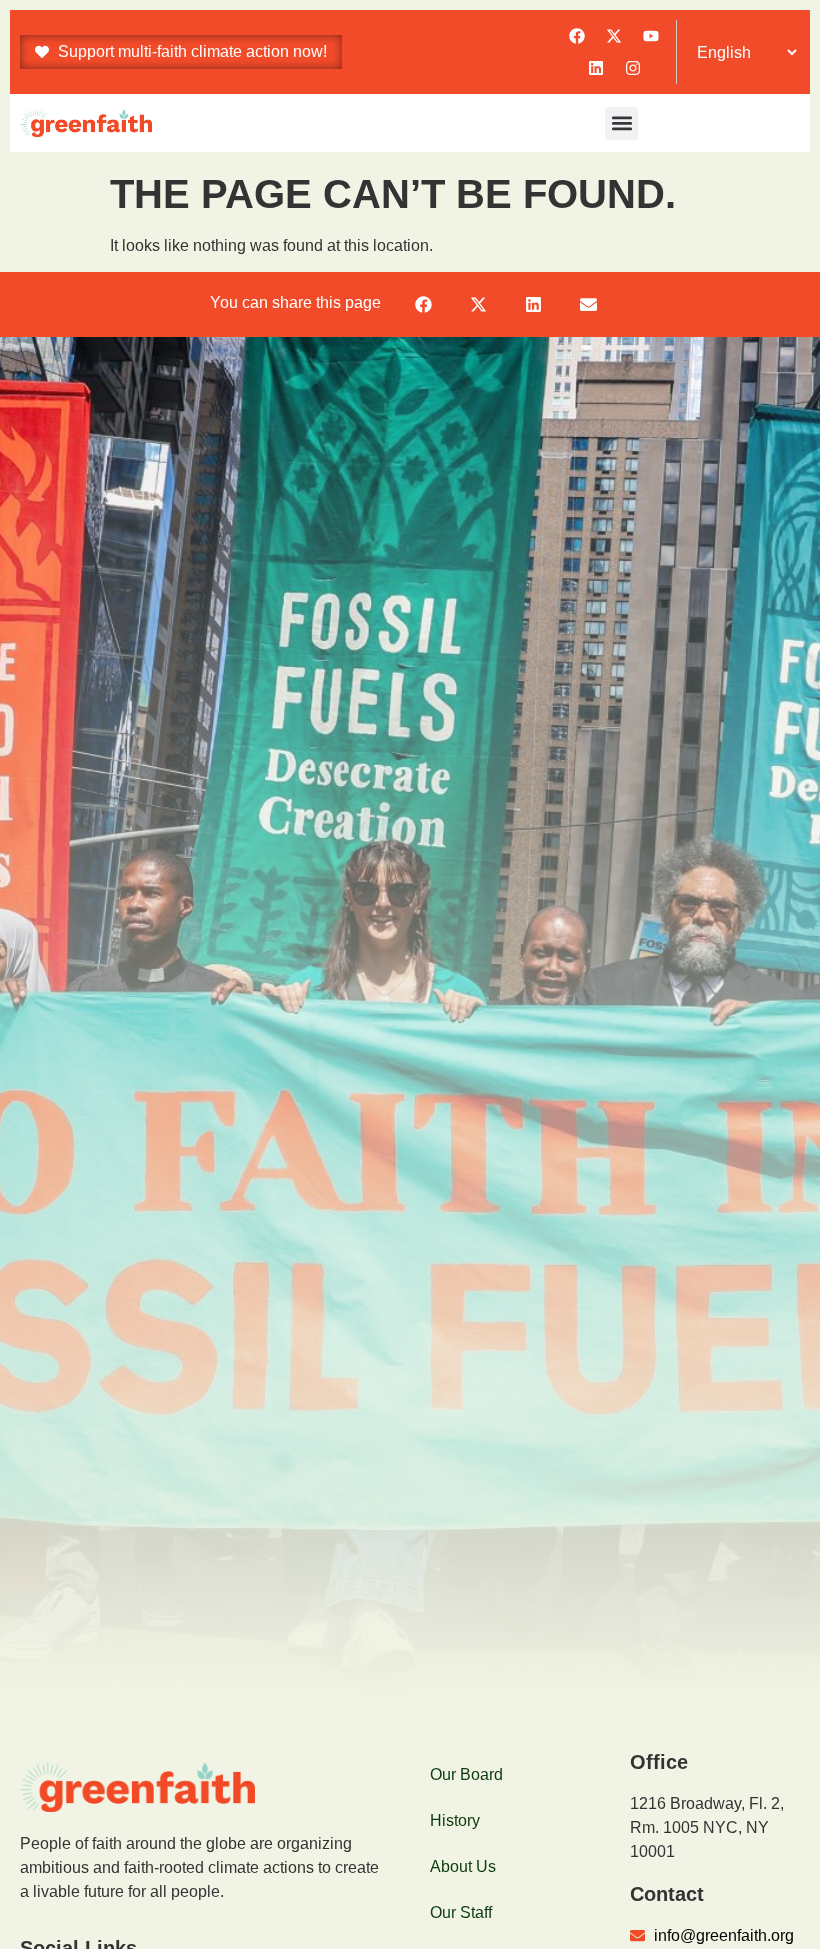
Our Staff (461, 1912)
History (455, 1820)
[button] (621, 123)
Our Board (466, 1774)
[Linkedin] (596, 68)
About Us (463, 1866)
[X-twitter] (614, 36)
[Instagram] (633, 68)
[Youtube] (651, 36)
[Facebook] (577, 36)
